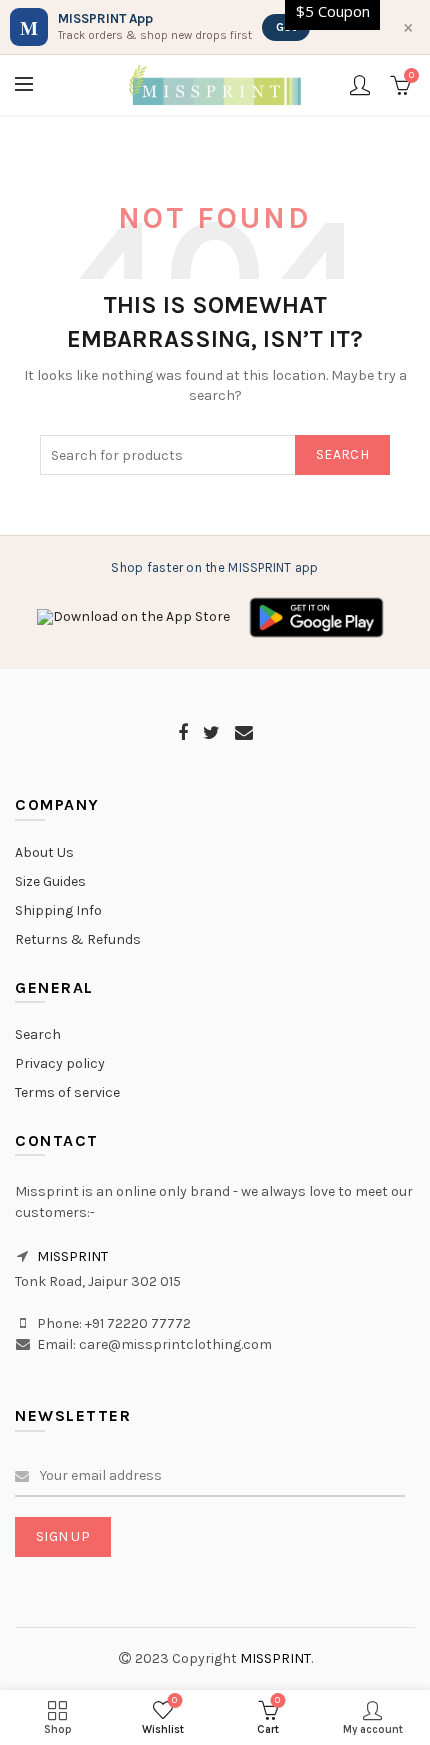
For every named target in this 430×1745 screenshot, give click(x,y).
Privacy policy (60, 1063)
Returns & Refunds (78, 939)
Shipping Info (58, 910)
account (360, 85)
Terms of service (67, 1092)
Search (342, 454)
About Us (44, 852)
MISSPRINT (72, 1256)
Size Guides (50, 881)
